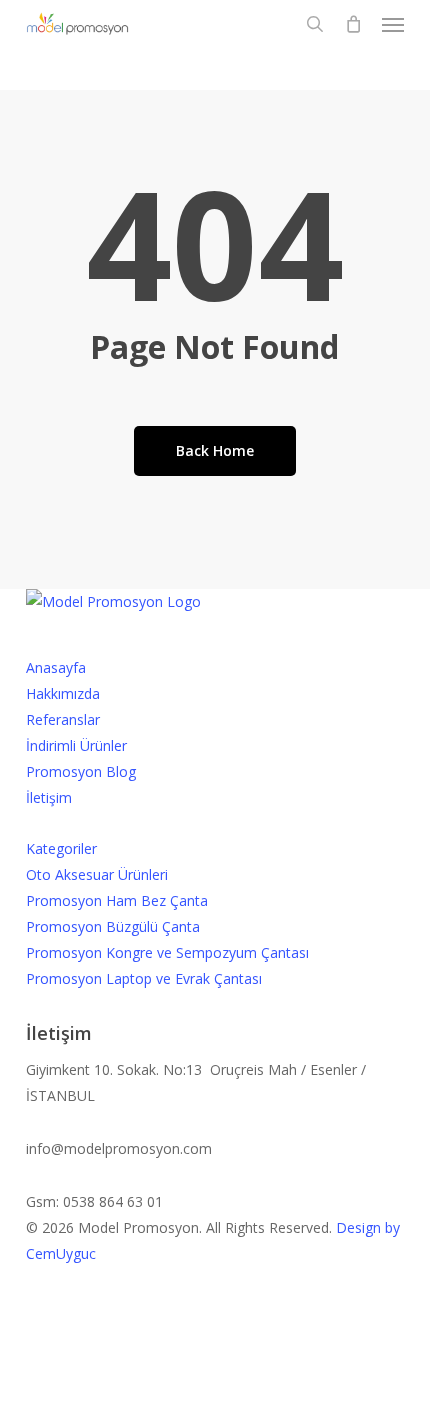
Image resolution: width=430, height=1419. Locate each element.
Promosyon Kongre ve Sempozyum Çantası (167, 952)
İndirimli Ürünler (76, 745)
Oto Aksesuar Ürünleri (97, 874)
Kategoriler (61, 848)
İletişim (49, 797)
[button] (393, 24)
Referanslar (63, 719)
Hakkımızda (63, 693)
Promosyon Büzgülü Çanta (113, 926)
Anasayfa (56, 667)
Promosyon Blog (81, 771)
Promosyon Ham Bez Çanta (117, 900)
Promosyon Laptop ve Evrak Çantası (144, 978)
